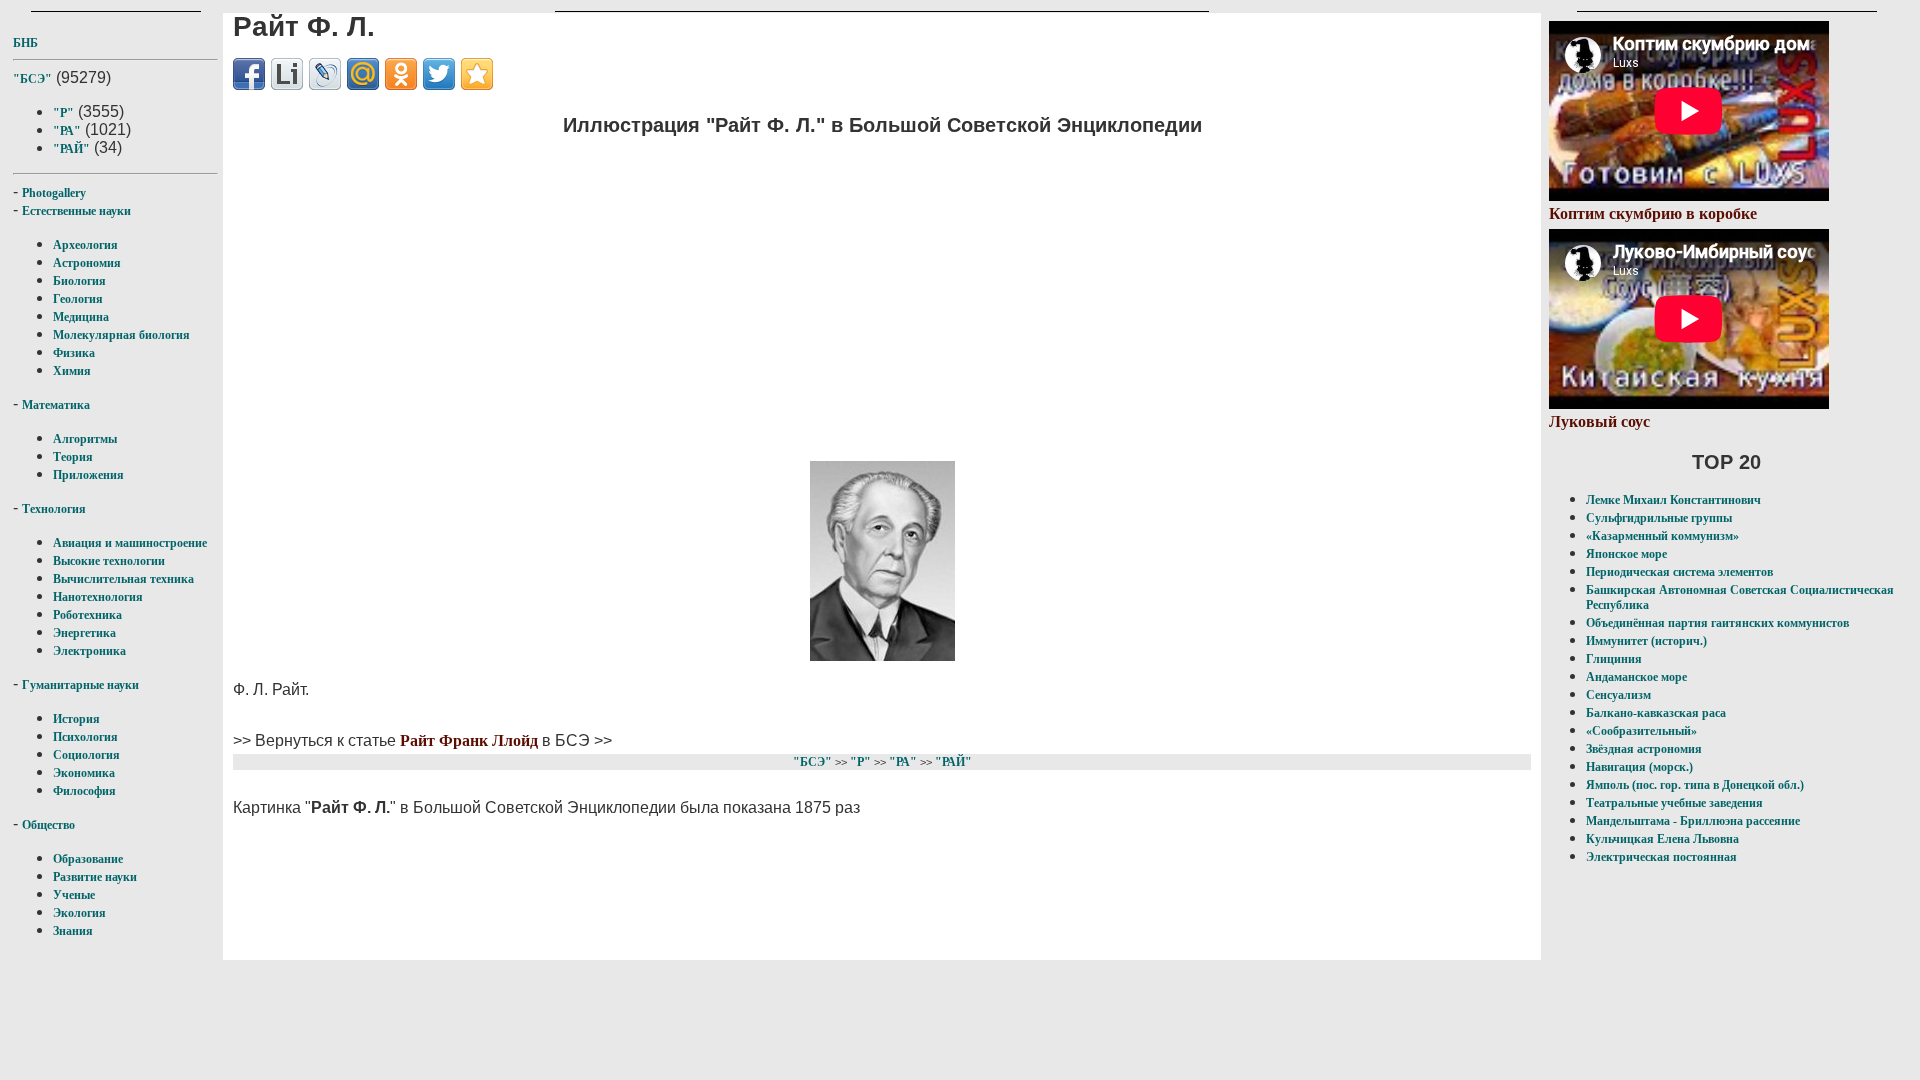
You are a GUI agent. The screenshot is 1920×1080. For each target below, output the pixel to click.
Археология (85, 245)
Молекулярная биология (121, 335)
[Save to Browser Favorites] (477, 74)
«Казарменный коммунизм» (1662, 536)
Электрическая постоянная (1661, 857)
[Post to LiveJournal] (325, 74)
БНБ (25, 43)
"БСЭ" (32, 79)
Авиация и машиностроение (130, 543)
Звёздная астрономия (1644, 749)
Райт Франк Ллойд (469, 740)
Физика (74, 353)
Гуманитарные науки (80, 685)
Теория (73, 457)
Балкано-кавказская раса (1656, 713)
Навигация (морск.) (1639, 767)
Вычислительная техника (123, 579)
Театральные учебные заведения (1674, 803)
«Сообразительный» (1641, 731)
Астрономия (87, 263)
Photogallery (54, 193)
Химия (72, 371)
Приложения (88, 475)
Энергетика (84, 633)
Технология (54, 509)
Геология (78, 299)
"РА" (67, 131)
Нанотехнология (98, 597)
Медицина (81, 317)
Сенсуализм (1618, 695)
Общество (48, 825)
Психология (85, 737)
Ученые (74, 895)
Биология (79, 281)
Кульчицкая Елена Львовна (1662, 839)
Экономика (84, 773)
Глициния (1614, 659)
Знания (73, 931)
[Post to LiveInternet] (287, 74)
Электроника (89, 651)
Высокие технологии (109, 561)
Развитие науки (95, 877)
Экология (79, 913)
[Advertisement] (882, 295)
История (76, 719)
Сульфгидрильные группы (1659, 518)
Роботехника (87, 615)
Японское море (1626, 554)
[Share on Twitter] (439, 74)
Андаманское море (1636, 677)
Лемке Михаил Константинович (1673, 500)
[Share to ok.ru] (401, 74)
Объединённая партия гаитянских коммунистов (1717, 623)
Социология (86, 755)
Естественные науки (76, 211)
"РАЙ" (71, 149)
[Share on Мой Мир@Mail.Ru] (363, 74)
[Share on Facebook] (249, 74)
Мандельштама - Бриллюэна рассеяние (1693, 821)
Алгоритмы (85, 439)
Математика (56, 405)
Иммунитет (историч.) (1646, 641)
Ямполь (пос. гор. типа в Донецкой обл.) (1695, 785)
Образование (88, 859)
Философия (84, 791)
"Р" (63, 113)
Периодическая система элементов (1679, 572)
